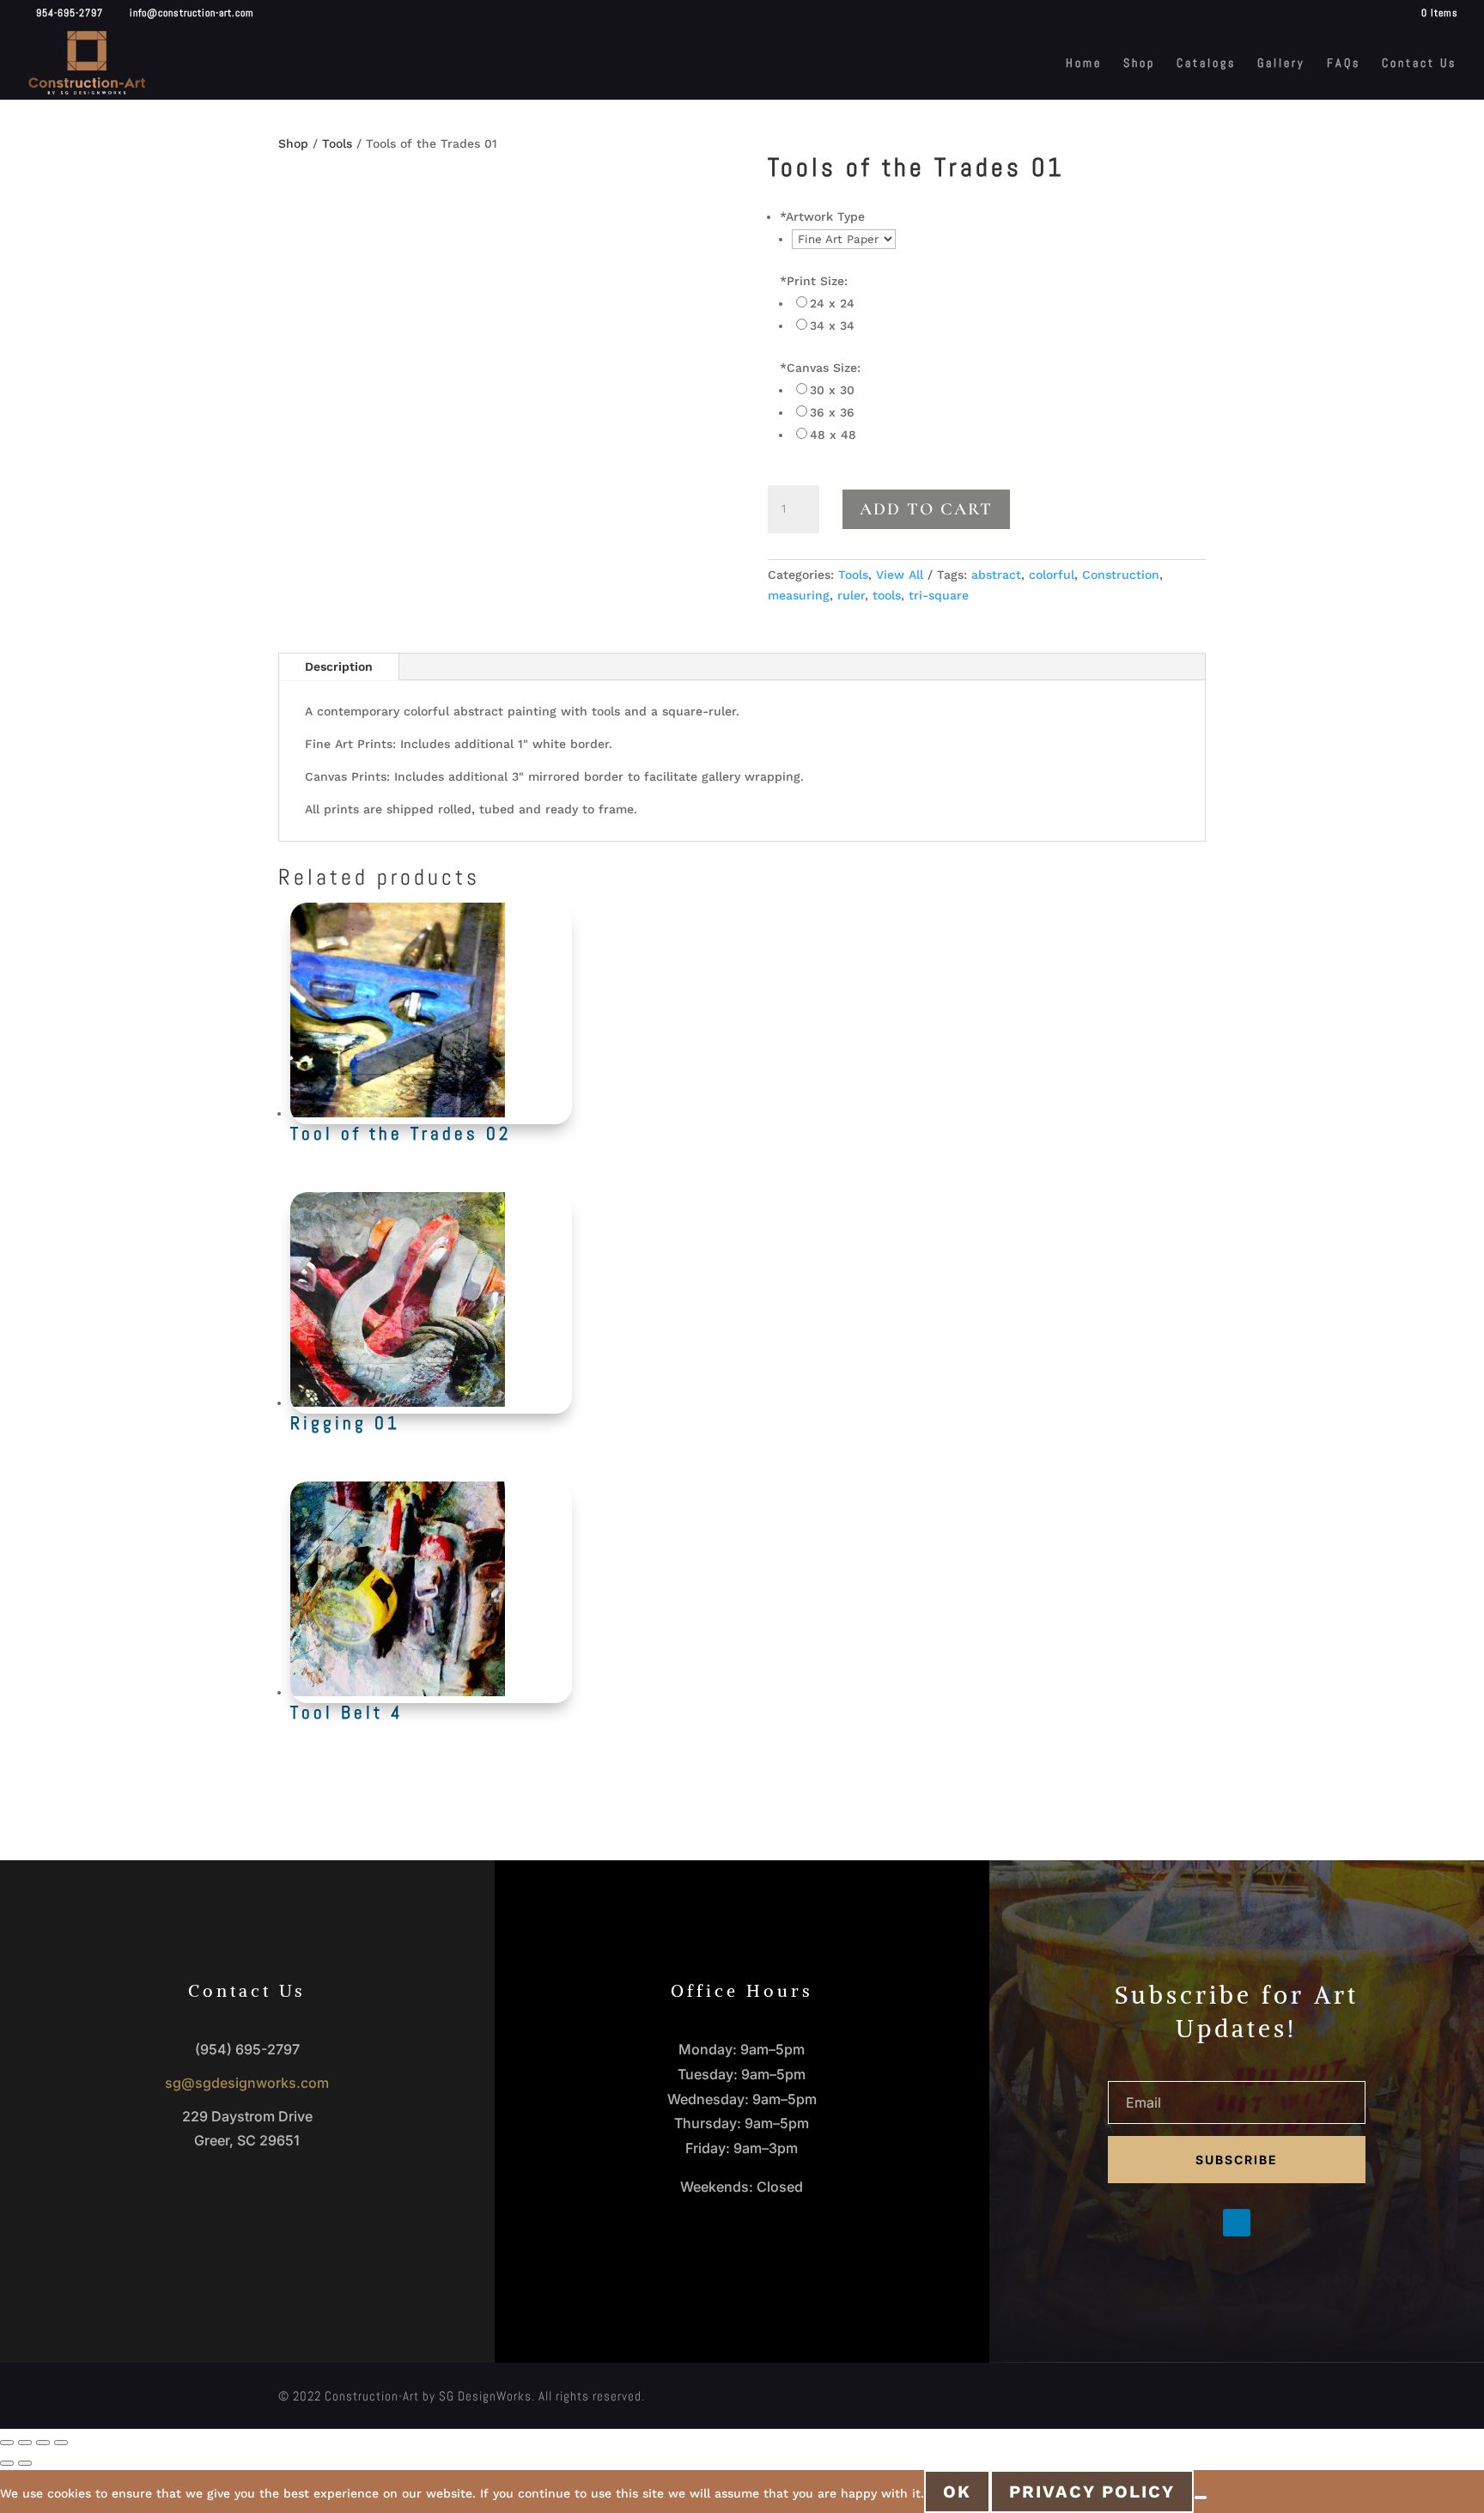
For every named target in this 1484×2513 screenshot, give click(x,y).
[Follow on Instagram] (1271, 2223)
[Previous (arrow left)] (7, 2463)
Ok (957, 2492)
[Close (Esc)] (61, 2443)
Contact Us (1419, 64)
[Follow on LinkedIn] (1237, 2223)
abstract (996, 575)
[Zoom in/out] (7, 2443)
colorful (1052, 575)
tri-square (939, 595)
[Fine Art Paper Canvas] (844, 239)
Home (1084, 64)
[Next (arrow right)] (25, 2463)
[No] (1201, 2498)
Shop (1139, 64)
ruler (851, 595)
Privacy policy (1092, 2492)
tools (887, 595)
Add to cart (926, 509)
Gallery (1281, 64)
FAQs (1344, 64)
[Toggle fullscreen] (25, 2443)
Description (339, 666)
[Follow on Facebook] (1202, 2223)
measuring (799, 595)
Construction (1121, 575)
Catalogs (1206, 64)
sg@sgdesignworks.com (247, 2083)
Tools (337, 143)
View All (900, 575)
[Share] (43, 2443)
